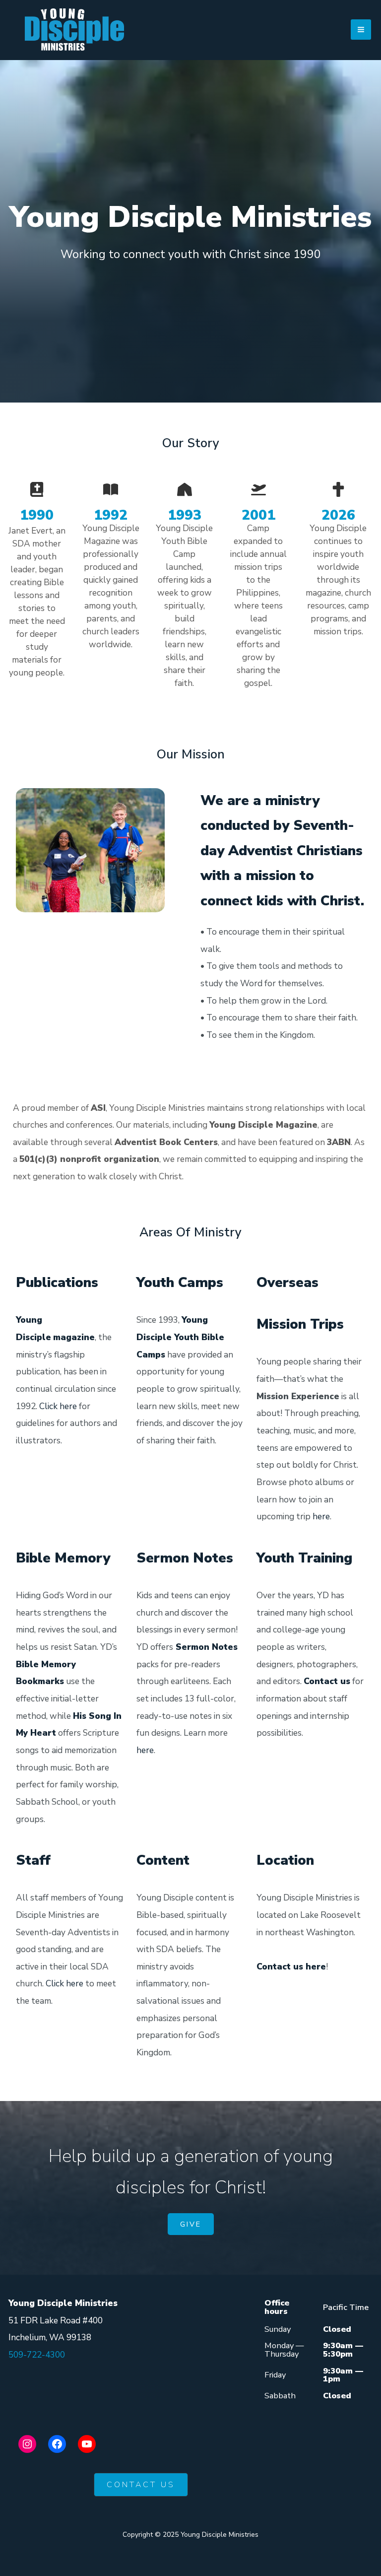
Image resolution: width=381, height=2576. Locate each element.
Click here (58, 1406)
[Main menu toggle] (361, 30)
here (321, 1516)
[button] (191, 2224)
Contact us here (291, 1966)
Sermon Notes (207, 1647)
